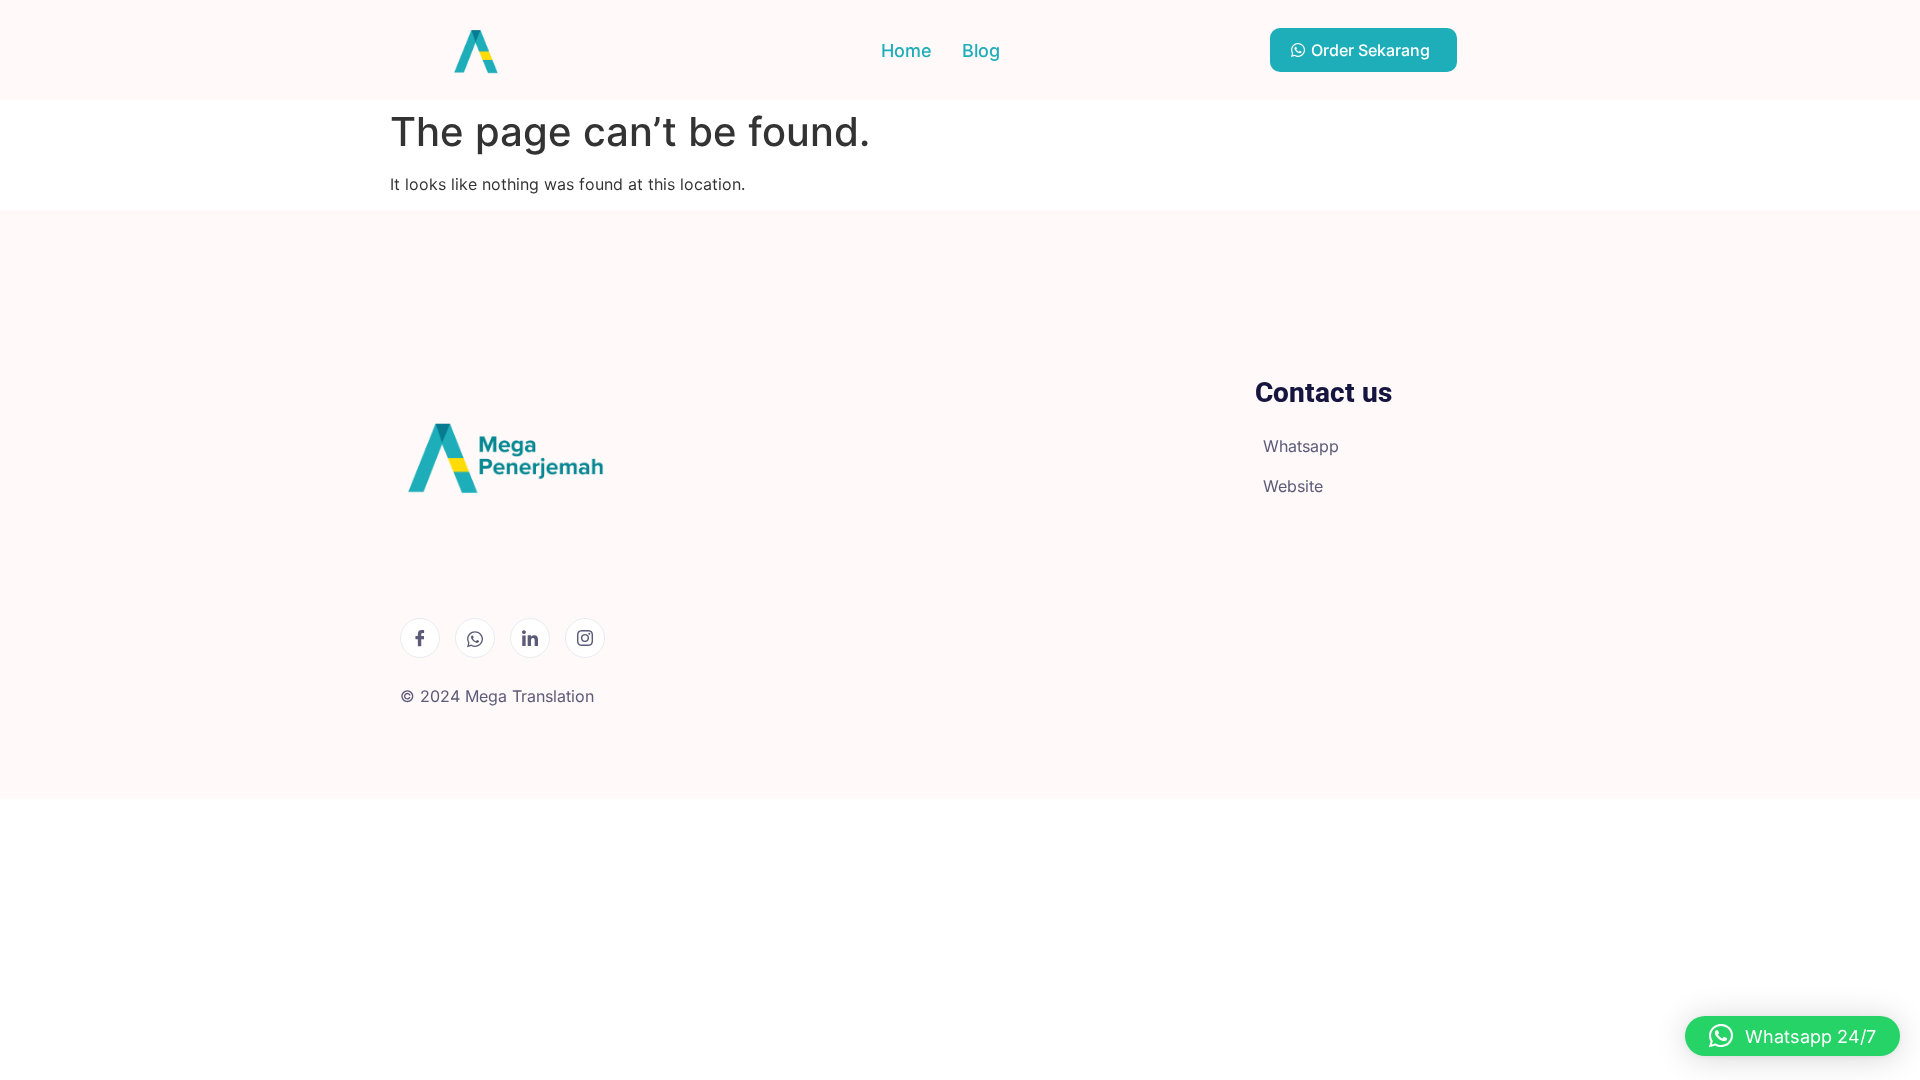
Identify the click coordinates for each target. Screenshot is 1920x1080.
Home (906, 50)
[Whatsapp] (475, 638)
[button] (1792, 1036)
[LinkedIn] (530, 638)
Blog (981, 50)
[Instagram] (585, 638)
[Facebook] (420, 638)
